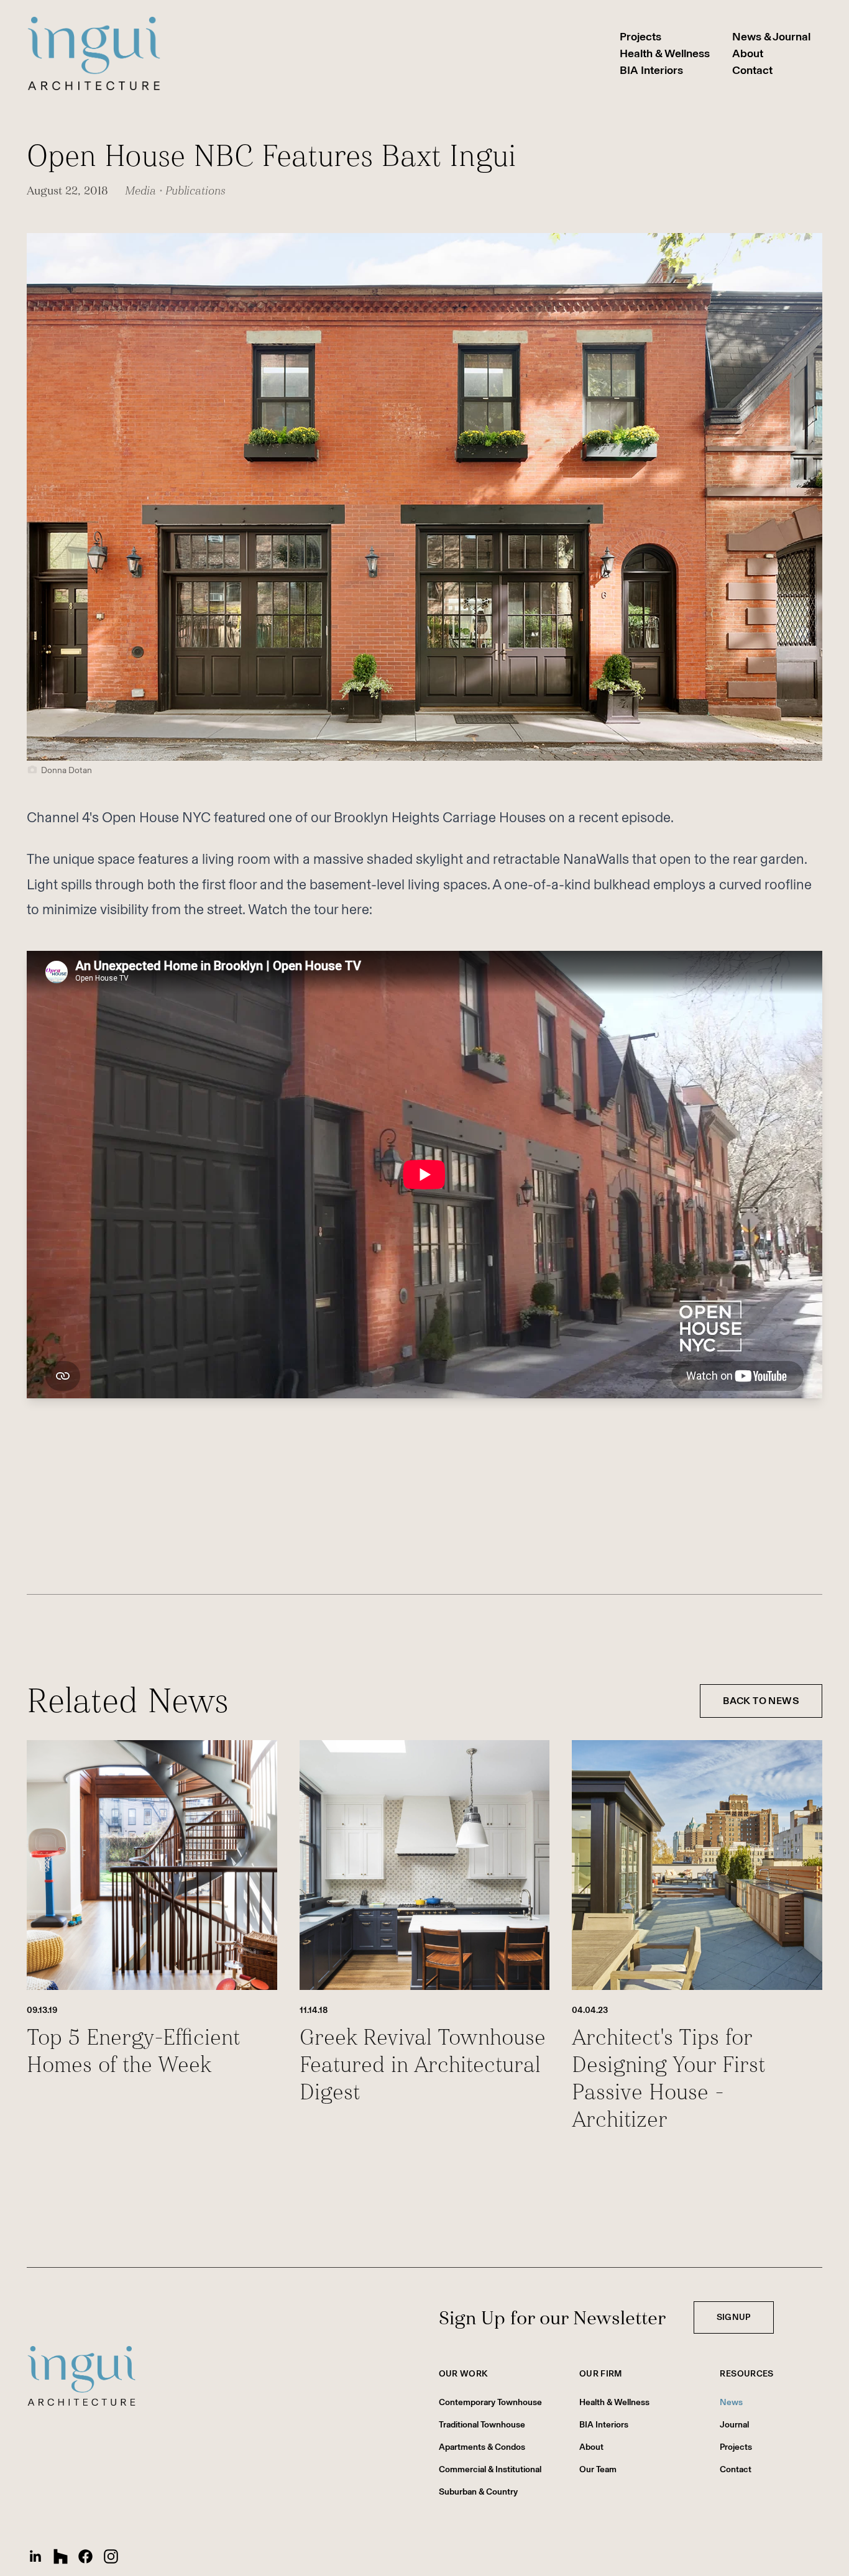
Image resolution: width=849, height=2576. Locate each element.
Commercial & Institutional (490, 2469)
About (748, 53)
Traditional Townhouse (482, 2425)
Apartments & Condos (482, 2447)
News (731, 2402)
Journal (734, 2425)
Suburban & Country (478, 2492)
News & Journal (771, 37)
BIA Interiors (651, 70)
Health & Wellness (665, 53)
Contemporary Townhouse (490, 2402)
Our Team (598, 2469)
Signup (734, 2317)
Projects (640, 37)
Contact (752, 70)
